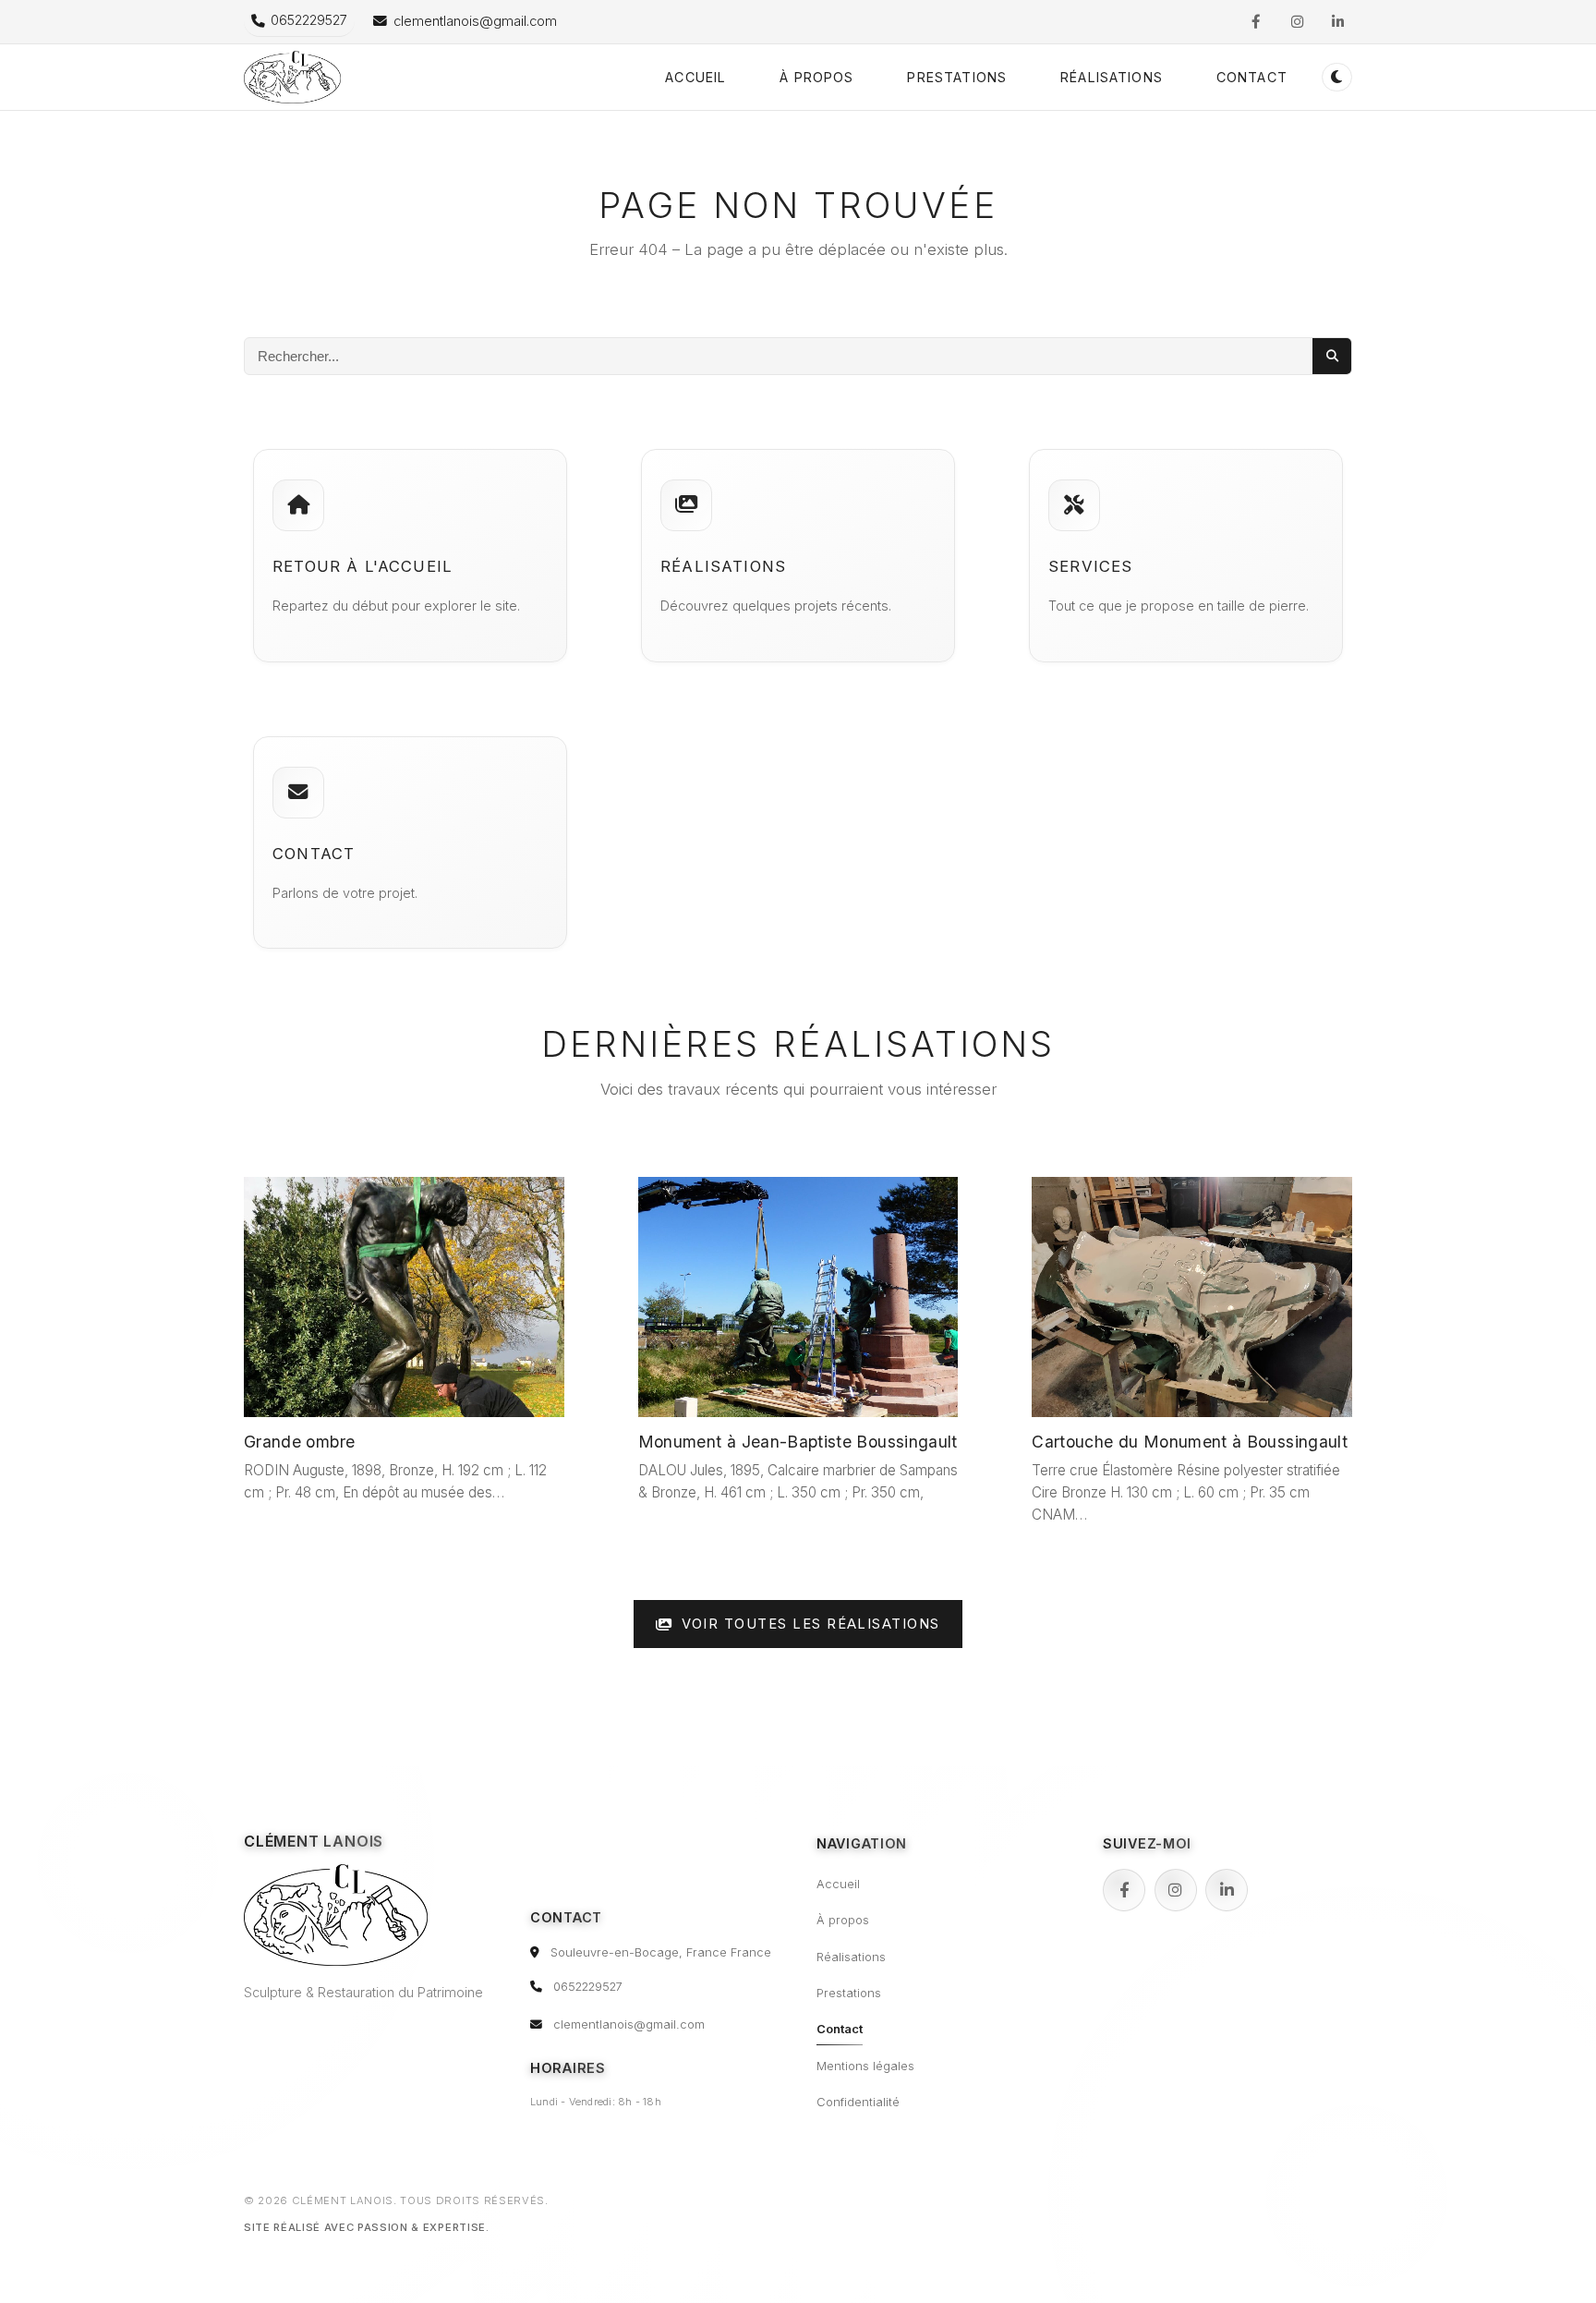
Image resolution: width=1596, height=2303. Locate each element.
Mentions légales (865, 2066)
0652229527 (588, 1987)
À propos (816, 77)
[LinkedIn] (1227, 1890)
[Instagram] (1176, 1890)
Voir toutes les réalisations (811, 1624)
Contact (1252, 77)
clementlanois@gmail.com (629, 2024)
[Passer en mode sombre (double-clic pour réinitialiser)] (1337, 77)
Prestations (957, 77)
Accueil (695, 77)
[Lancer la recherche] (1332, 356)
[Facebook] (1124, 1890)
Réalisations (1112, 77)
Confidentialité (858, 2102)
